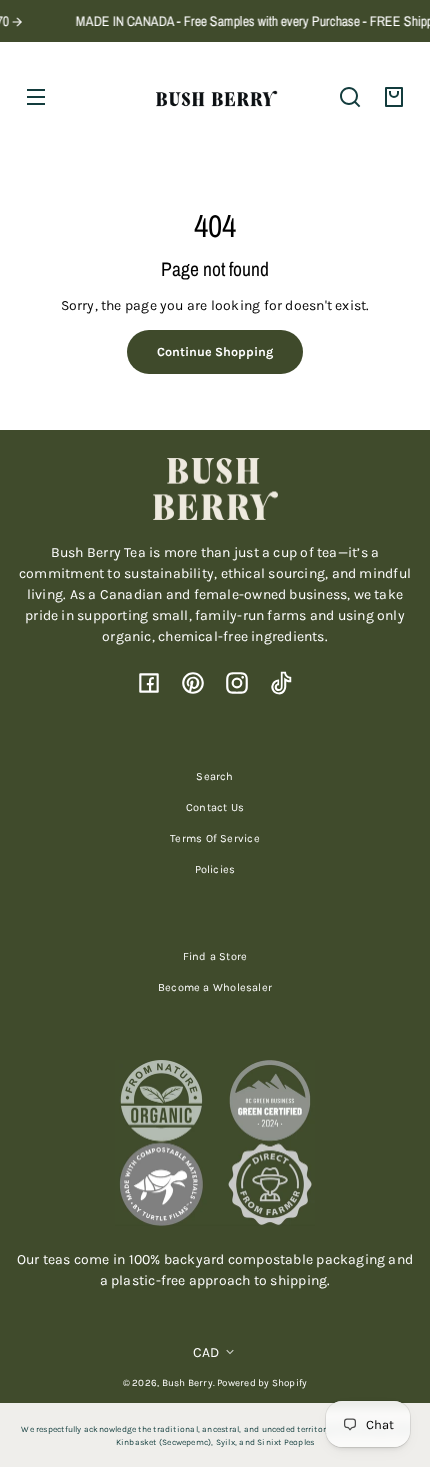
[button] (350, 97)
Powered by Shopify (262, 1382)
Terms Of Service (215, 838)
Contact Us (215, 807)
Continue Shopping (215, 351)
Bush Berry (187, 1382)
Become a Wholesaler (215, 987)
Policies (215, 869)
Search (214, 776)
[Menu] (36, 97)
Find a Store (215, 956)
